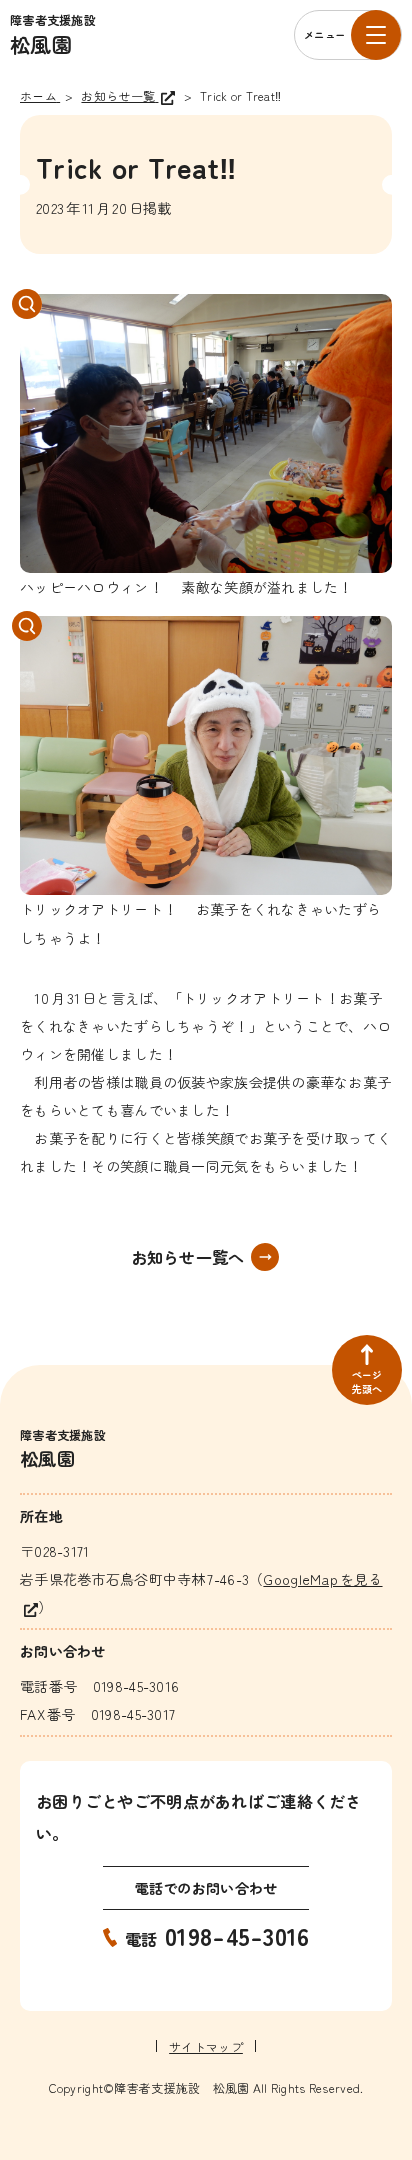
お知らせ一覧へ (188, 1257)
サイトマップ (206, 2046)
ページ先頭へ (367, 1381)
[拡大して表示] (206, 433)
